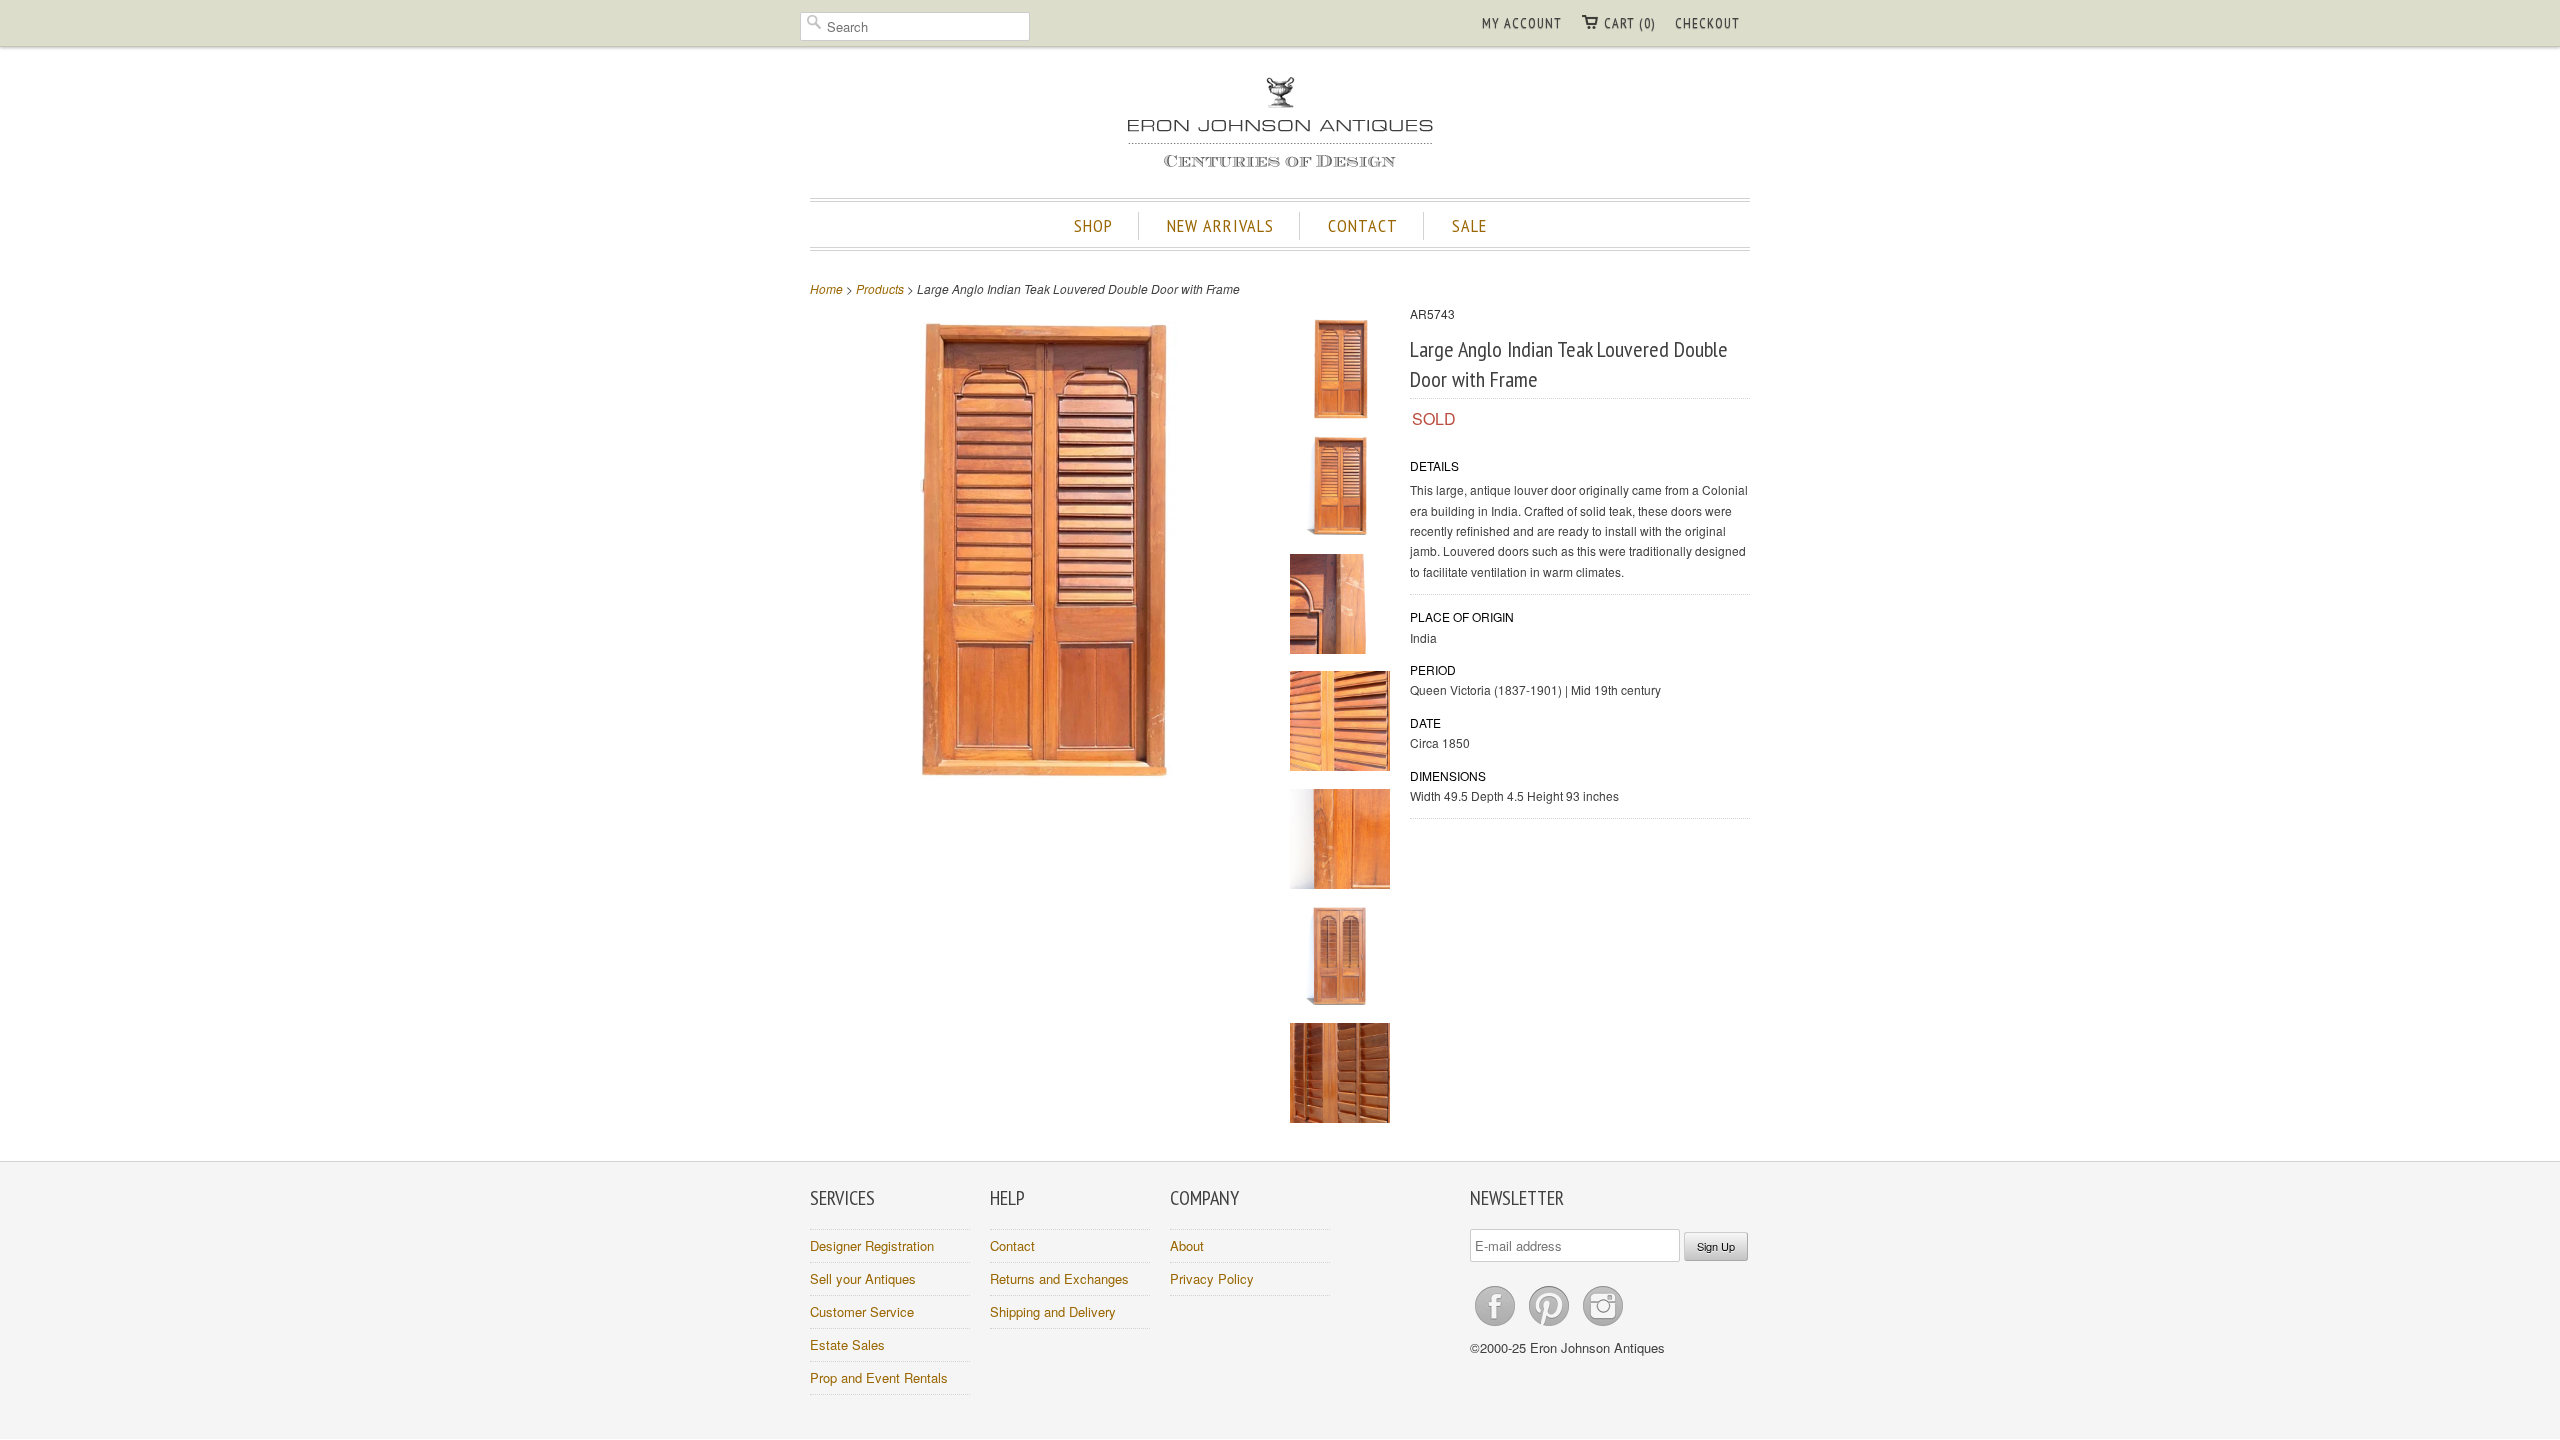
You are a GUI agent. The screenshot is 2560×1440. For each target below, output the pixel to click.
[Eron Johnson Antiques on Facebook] (1497, 1325)
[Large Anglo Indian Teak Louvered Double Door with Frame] (1340, 371)
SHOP (1093, 225)
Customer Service (862, 1311)
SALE (1469, 225)
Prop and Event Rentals (879, 1377)
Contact (1012, 1245)
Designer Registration (872, 1245)
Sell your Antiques (863, 1278)
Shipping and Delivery (1053, 1311)
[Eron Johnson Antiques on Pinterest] (1551, 1325)
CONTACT (1363, 225)
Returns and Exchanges (1059, 1278)
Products (880, 288)
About (1187, 1245)
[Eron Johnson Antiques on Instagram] (1603, 1325)
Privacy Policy (1212, 1278)
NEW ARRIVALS (1220, 225)
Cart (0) (1629, 23)
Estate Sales (847, 1344)
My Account (1522, 23)
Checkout (1707, 23)
